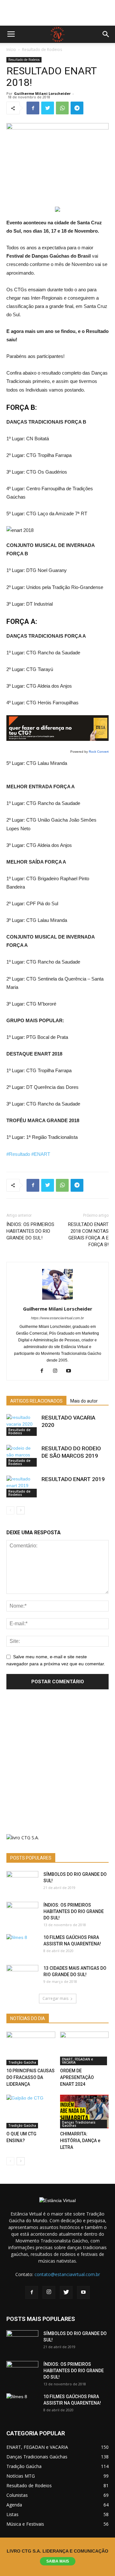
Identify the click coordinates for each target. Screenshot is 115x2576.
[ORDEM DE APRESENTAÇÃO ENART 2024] (84, 2048)
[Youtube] (71, 1371)
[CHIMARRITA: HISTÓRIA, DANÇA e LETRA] (84, 2112)
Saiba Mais (58, 2561)
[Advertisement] (57, 13)
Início (11, 50)
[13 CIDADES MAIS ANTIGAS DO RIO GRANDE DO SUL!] (22, 1976)
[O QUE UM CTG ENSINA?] (31, 2112)
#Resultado (18, 1154)
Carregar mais (55, 1998)
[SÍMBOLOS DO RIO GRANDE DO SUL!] (22, 1882)
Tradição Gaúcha (22, 2062)
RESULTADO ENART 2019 (73, 1479)
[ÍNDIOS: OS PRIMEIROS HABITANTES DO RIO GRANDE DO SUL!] (22, 1913)
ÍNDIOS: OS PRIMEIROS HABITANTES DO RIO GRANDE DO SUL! (30, 1231)
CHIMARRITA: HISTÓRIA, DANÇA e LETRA (80, 2141)
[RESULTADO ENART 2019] (22, 1487)
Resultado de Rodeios (42, 50)
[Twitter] (66, 2292)
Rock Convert (99, 752)
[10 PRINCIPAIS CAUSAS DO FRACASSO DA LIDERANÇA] (31, 2048)
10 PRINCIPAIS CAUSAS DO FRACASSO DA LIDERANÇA (31, 2077)
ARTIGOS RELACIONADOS (36, 1401)
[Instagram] (58, 1371)
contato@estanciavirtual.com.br (67, 2274)
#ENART (41, 1154)
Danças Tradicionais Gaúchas (79, 2124)
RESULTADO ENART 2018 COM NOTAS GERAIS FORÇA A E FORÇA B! (88, 1234)
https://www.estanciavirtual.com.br (57, 1318)
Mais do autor (84, 1401)
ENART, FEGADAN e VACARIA (77, 2061)
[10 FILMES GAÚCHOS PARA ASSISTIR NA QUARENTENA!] (22, 1945)
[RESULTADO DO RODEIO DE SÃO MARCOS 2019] (22, 1456)
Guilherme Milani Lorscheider (42, 93)
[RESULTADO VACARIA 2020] (22, 1425)
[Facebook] (44, 1371)
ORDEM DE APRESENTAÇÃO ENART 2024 (77, 2077)
